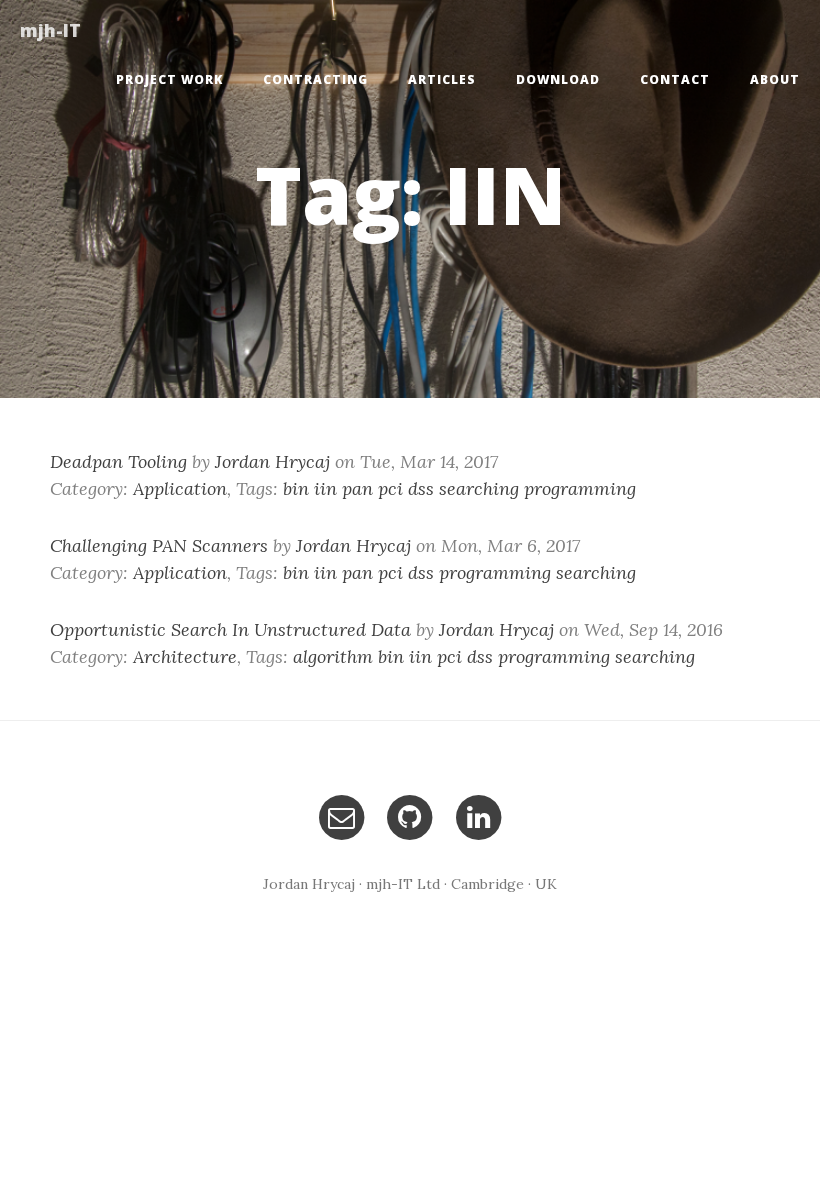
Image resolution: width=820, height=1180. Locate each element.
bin (296, 488)
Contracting (315, 79)
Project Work (169, 79)
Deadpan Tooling (118, 461)
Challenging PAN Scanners (159, 545)
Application (180, 488)
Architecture (185, 656)
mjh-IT (50, 30)
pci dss (406, 488)
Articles (442, 79)
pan (357, 488)
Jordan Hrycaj (272, 461)
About (775, 79)
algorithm (333, 656)
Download (558, 79)
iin (325, 488)
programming (580, 488)
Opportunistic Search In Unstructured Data (230, 629)
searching (479, 488)
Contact (675, 79)
